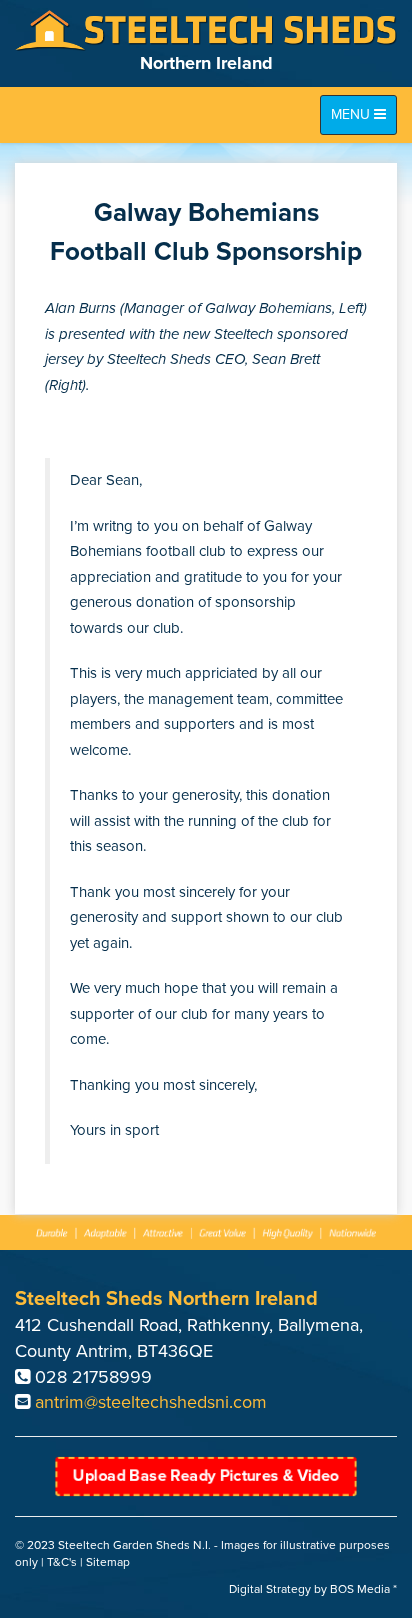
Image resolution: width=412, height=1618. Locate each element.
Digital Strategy (270, 1589)
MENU (361, 120)
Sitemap (108, 1562)
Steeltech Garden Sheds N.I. (134, 1545)
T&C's (62, 1562)
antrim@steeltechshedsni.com (151, 1402)
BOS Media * (363, 1589)
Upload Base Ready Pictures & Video (205, 1476)
